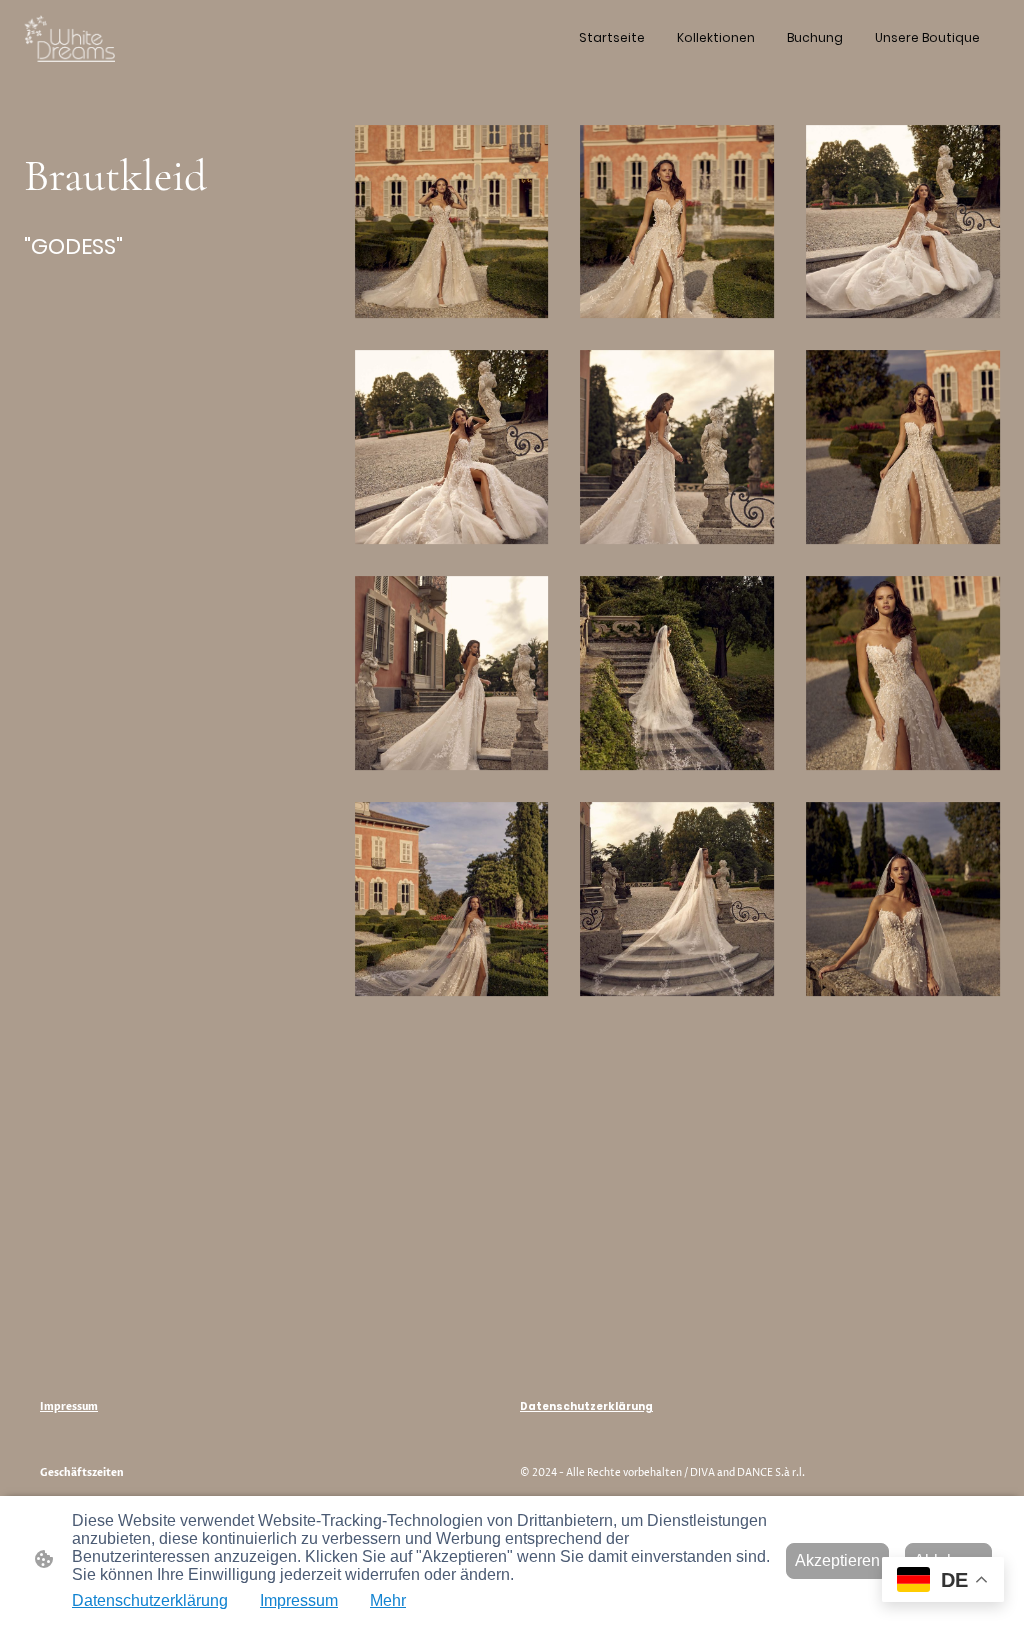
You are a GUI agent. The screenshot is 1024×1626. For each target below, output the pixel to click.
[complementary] (943, 1581)
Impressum (299, 1600)
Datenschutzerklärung (150, 1600)
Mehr (388, 1600)
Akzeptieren (837, 1560)
